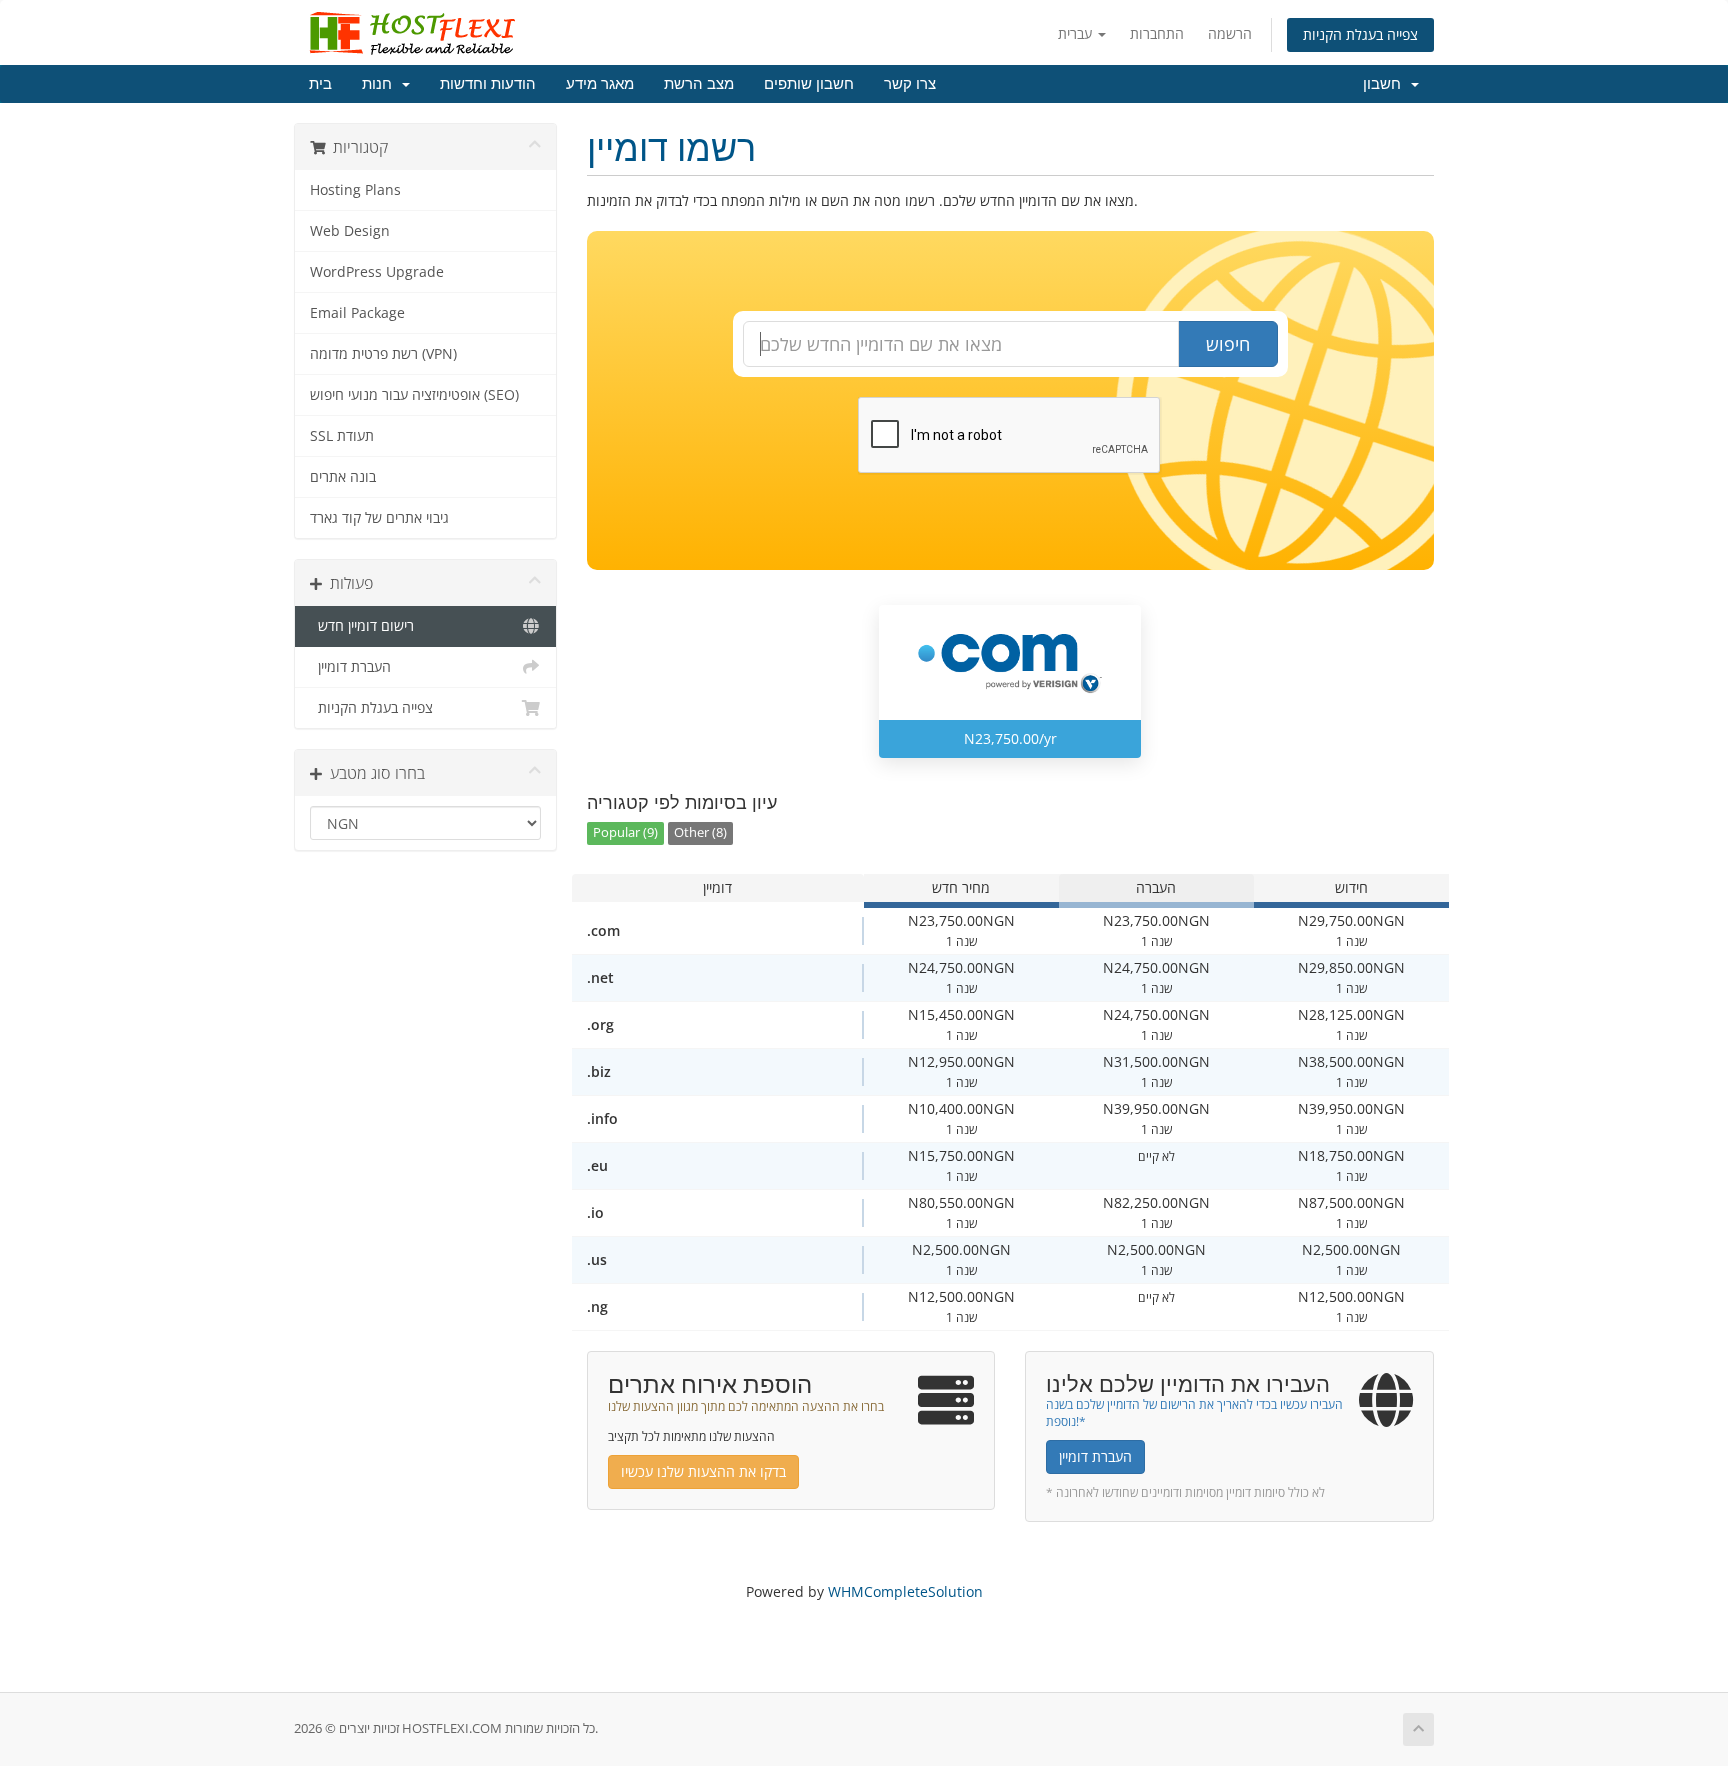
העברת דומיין (350, 667)
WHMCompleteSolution (905, 1591)
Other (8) (700, 832)
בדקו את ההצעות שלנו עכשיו (703, 1471)
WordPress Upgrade (377, 272)
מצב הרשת (699, 84)
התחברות (1157, 33)
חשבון (1386, 84)
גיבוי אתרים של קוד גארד (379, 518)
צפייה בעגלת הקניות (1360, 34)
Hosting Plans (355, 190)
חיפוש (1228, 344)
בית (320, 84)
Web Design (350, 231)
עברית (1077, 33)
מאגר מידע (600, 84)
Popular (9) (625, 832)
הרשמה (1230, 33)
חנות (381, 84)
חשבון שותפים (809, 84)
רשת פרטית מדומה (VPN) (383, 354)
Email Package (357, 313)
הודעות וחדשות (488, 84)
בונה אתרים (343, 477)
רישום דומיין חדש (362, 626)
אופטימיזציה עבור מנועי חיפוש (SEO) (414, 395)
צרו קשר (910, 84)
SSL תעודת (342, 436)
